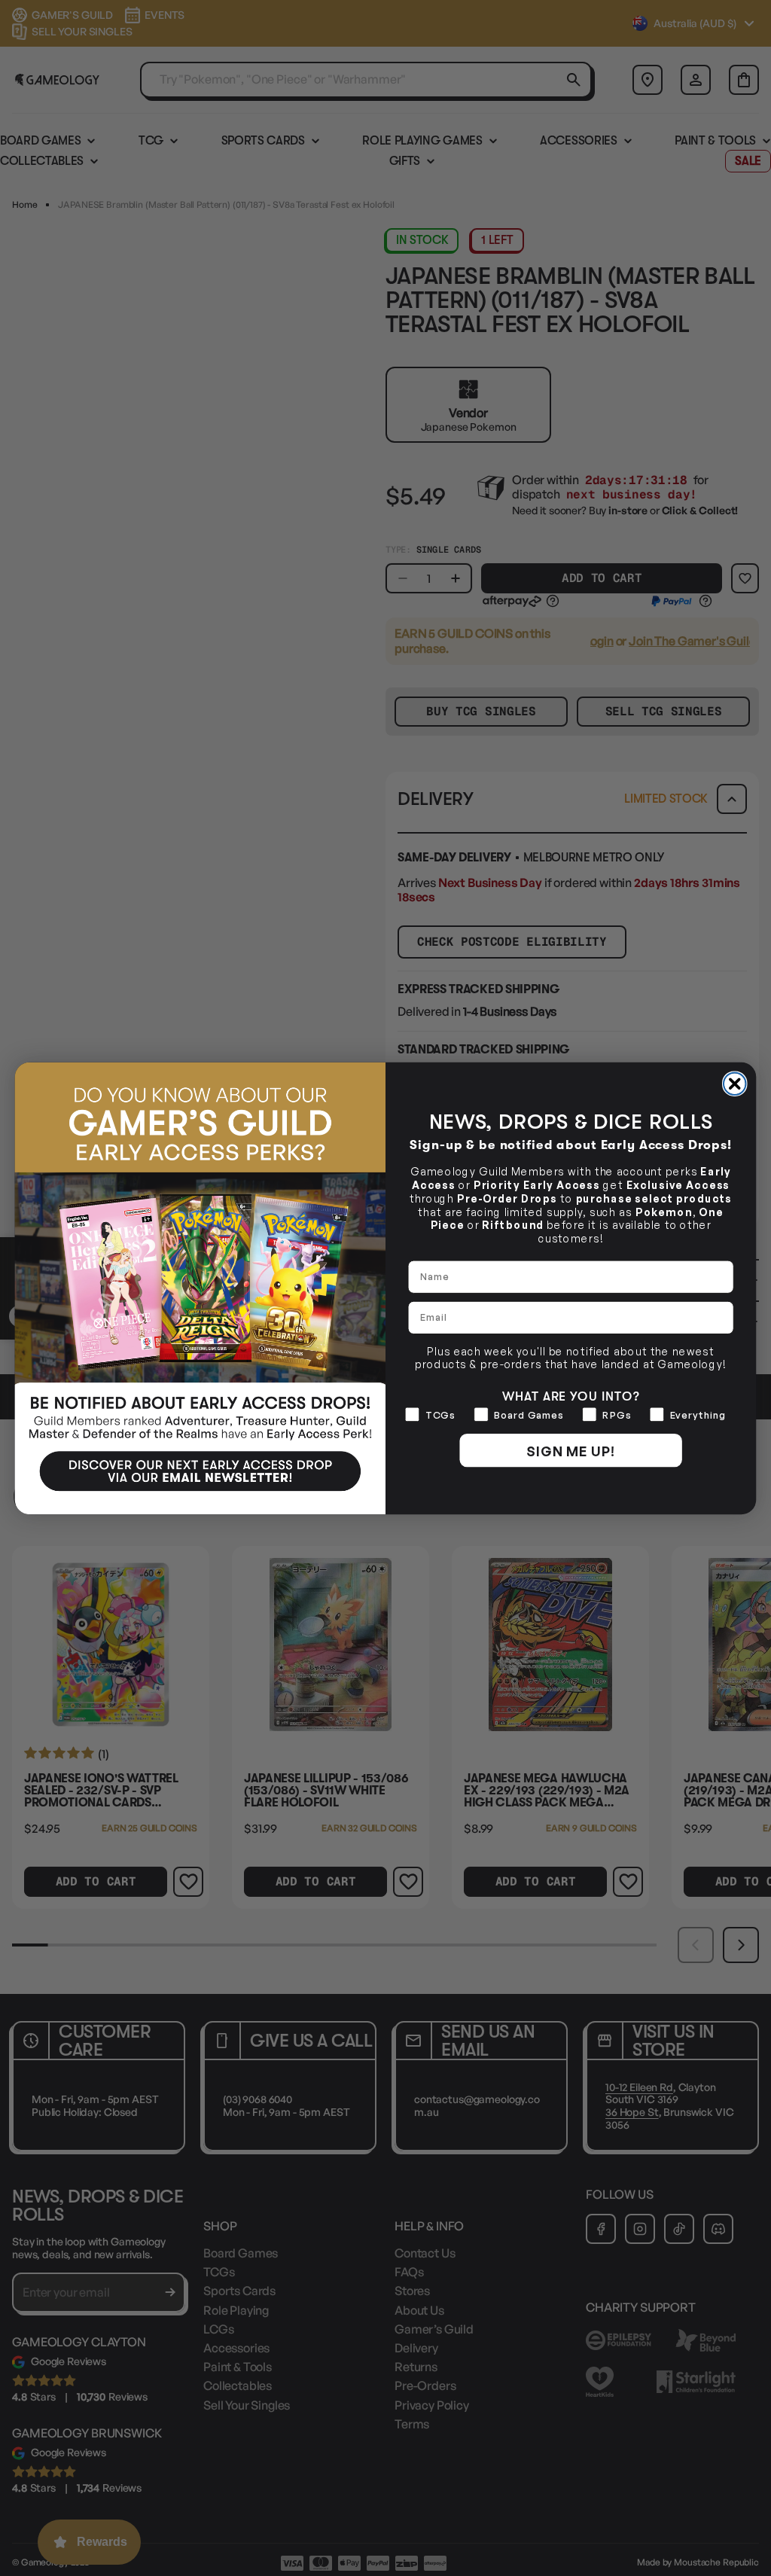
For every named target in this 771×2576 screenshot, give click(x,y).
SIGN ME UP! (571, 1450)
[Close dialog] (735, 1084)
